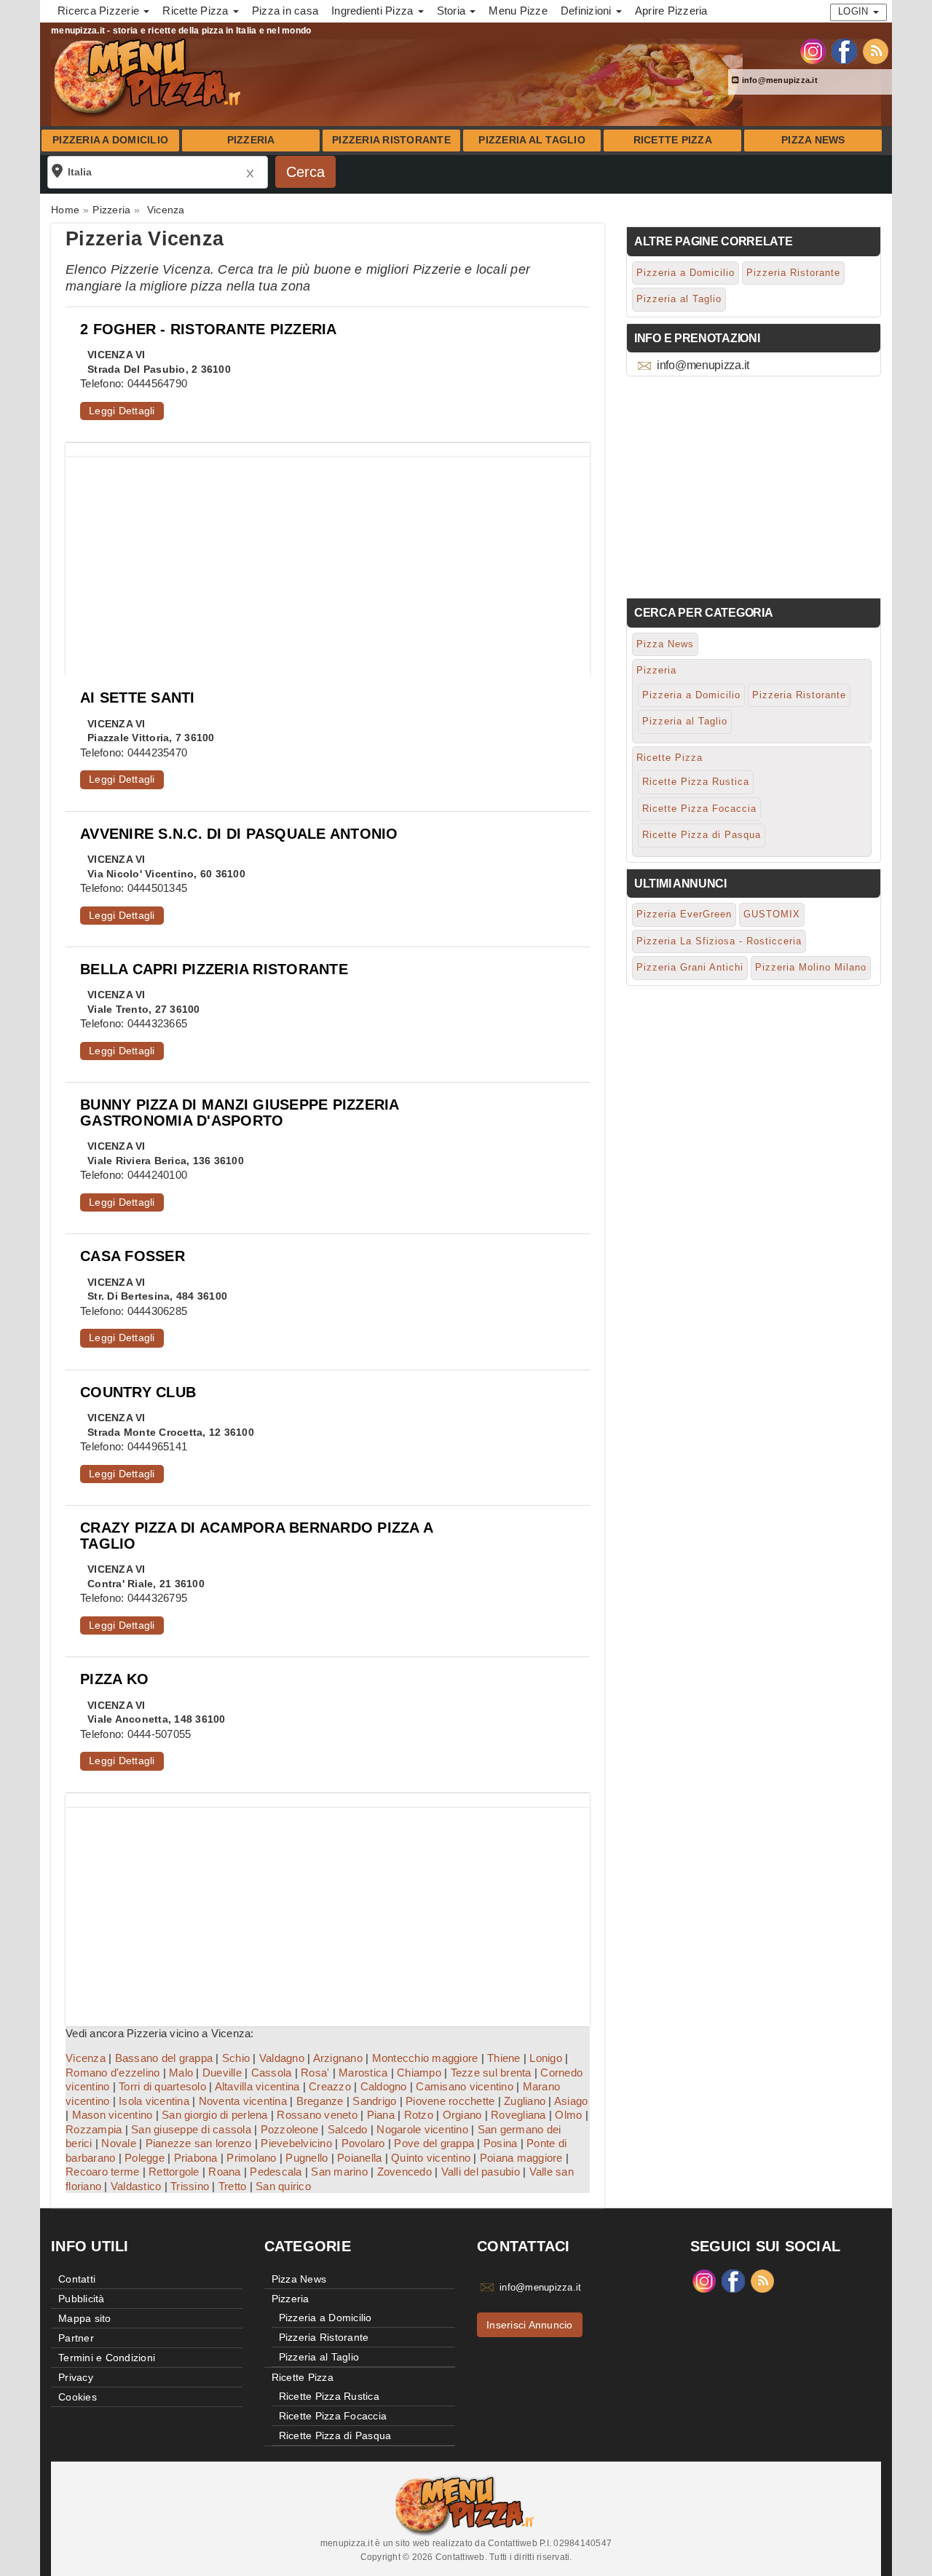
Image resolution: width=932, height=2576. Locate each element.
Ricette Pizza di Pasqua (702, 835)
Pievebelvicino (296, 2143)
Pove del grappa (434, 2143)
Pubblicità (82, 2299)
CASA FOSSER (133, 1256)
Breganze (320, 2101)
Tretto (233, 2186)
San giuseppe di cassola (191, 2129)
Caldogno (384, 2086)
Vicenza (86, 2058)
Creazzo (330, 2086)
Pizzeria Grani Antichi (690, 967)
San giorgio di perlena (215, 2115)
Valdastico (136, 2186)
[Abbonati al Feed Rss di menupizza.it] (876, 50)
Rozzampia (94, 2129)
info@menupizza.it (778, 80)
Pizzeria (251, 140)
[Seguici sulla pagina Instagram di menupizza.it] (813, 50)
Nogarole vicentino (422, 2129)
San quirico (283, 2186)
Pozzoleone (290, 2129)
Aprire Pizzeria (671, 11)
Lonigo (546, 2058)
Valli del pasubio (481, 2172)
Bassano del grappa (164, 2058)
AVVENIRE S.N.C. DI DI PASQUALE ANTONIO (239, 834)
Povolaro (363, 2143)
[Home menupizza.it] (149, 76)
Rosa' (315, 2073)
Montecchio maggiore (425, 2058)
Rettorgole (174, 2172)
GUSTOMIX (772, 914)
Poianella (359, 2158)
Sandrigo (374, 2101)
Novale (119, 2143)
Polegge (145, 2158)
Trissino (190, 2186)
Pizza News (813, 140)
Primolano (251, 2158)
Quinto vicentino (431, 2158)
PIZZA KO (114, 1679)
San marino (339, 2172)
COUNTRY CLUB (138, 1392)
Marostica (363, 2073)
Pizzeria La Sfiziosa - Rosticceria (719, 941)
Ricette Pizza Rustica (696, 782)
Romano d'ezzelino (112, 2073)
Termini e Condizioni (107, 2358)
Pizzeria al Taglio (532, 140)
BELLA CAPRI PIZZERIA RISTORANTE (214, 969)
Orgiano (462, 2115)
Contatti (77, 2279)
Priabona (196, 2158)
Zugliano (525, 2101)
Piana (381, 2115)
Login (855, 11)
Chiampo (419, 2073)
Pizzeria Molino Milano (811, 967)
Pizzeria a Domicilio (110, 140)
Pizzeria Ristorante (391, 140)
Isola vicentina (154, 2101)
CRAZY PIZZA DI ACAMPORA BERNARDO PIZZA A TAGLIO (256, 1535)
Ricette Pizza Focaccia (699, 809)
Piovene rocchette (450, 2101)
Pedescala (276, 2172)
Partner (76, 2338)
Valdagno (282, 2058)
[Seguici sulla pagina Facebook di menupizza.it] (844, 50)
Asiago (571, 2101)
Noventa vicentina (243, 2101)
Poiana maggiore (521, 2158)
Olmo (568, 2115)
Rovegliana (518, 2115)
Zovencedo (404, 2172)
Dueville (222, 2073)
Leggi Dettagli (122, 411)
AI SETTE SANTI (138, 698)
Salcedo (348, 2129)
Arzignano (338, 2058)
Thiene (504, 2058)
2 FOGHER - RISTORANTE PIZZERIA (209, 329)
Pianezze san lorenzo (199, 2143)
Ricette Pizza (673, 140)
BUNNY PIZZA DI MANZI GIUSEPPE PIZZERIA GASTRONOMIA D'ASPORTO (240, 1112)
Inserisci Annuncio (530, 2325)
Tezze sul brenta (491, 2073)
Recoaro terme (102, 2172)
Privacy (76, 2377)
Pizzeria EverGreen (684, 914)
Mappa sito (85, 2318)
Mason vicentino (112, 2115)
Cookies (78, 2397)
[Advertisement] (328, 559)
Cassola (272, 2073)
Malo (181, 2073)
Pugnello (307, 2158)
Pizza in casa (285, 11)
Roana (224, 2172)
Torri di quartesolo (162, 2086)
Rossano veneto (317, 2115)
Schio (236, 2058)
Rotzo (419, 2115)
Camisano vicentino (465, 2086)
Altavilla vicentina (257, 2086)
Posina (501, 2143)
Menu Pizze (518, 11)
